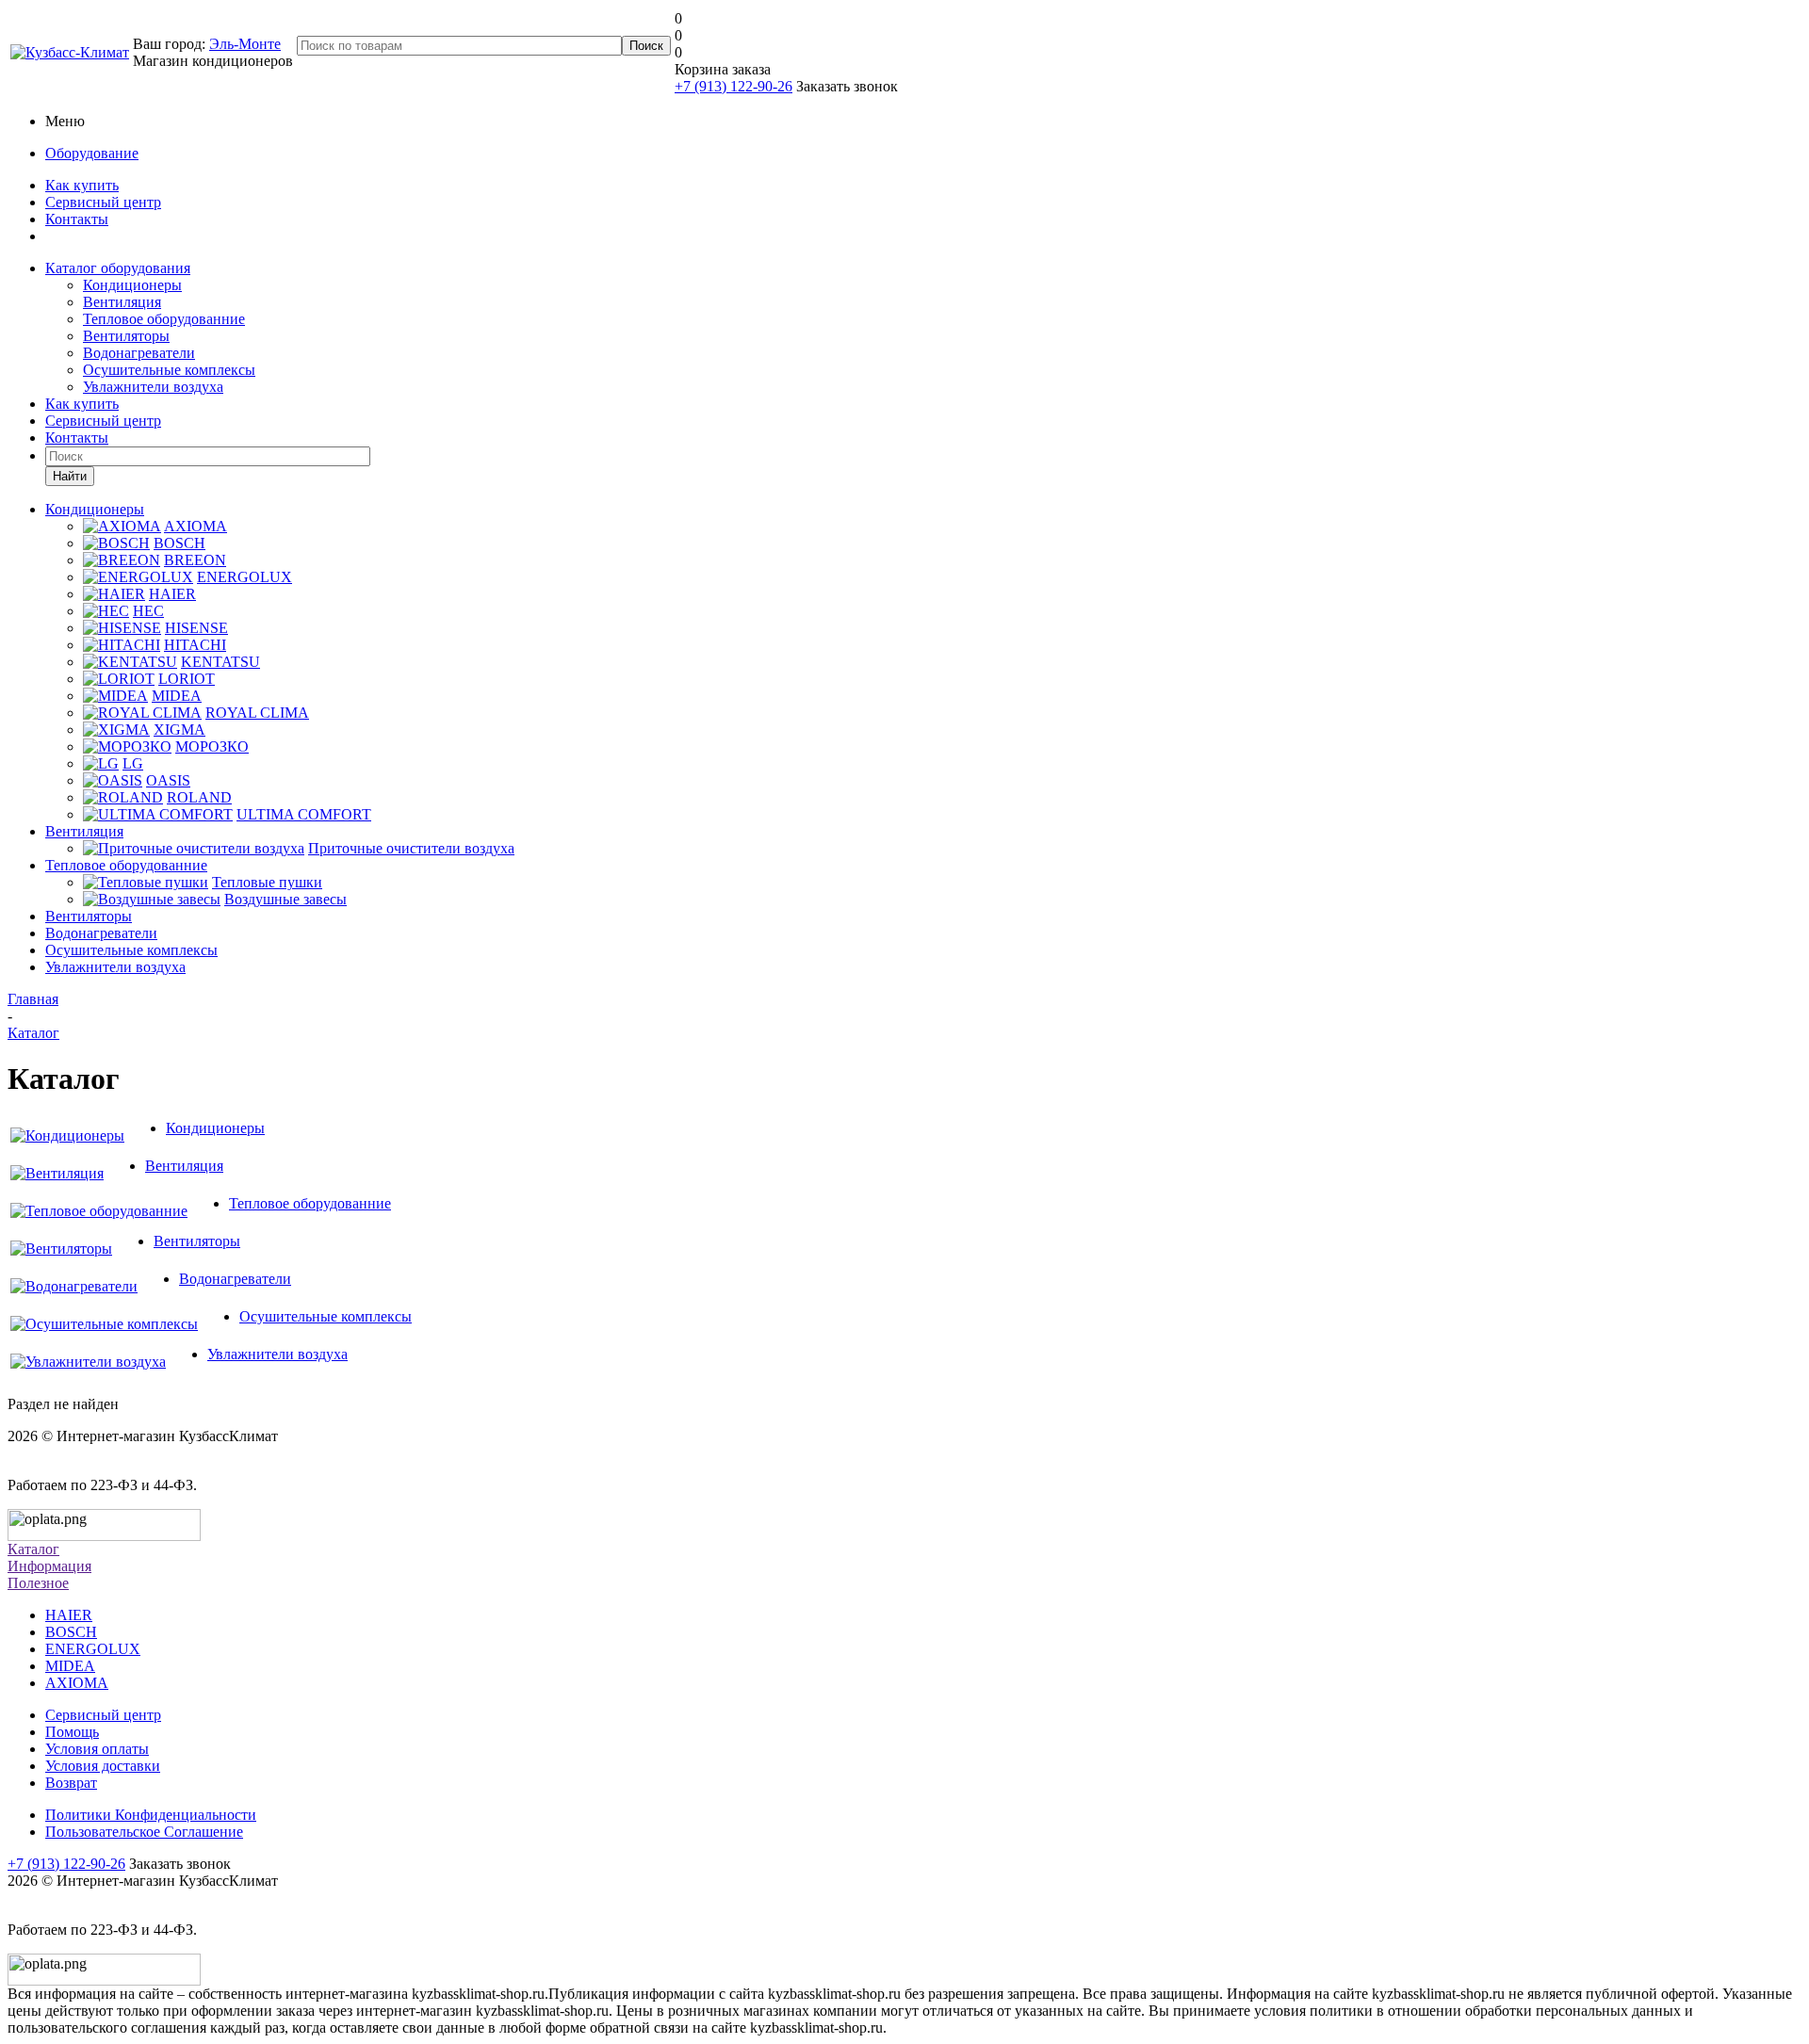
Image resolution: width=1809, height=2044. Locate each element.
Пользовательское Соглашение (144, 1832)
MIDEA (70, 1666)
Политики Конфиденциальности (151, 1815)
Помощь (72, 1732)
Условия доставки (103, 1766)
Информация (49, 1566)
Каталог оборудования (118, 268)
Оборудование (92, 153)
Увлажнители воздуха (153, 387)
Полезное (38, 1583)
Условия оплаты (97, 1749)
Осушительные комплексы (169, 370)
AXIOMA (77, 1683)
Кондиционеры (132, 285)
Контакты (77, 219)
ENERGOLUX (93, 1649)
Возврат (71, 1783)
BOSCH (71, 1632)
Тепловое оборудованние (164, 319)
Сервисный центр (103, 202)
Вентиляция (122, 302)
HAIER (69, 1615)
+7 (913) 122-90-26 (733, 86)
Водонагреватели (139, 353)
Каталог (33, 1549)
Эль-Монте (245, 44)
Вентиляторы (126, 336)
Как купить (82, 185)
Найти (70, 476)
